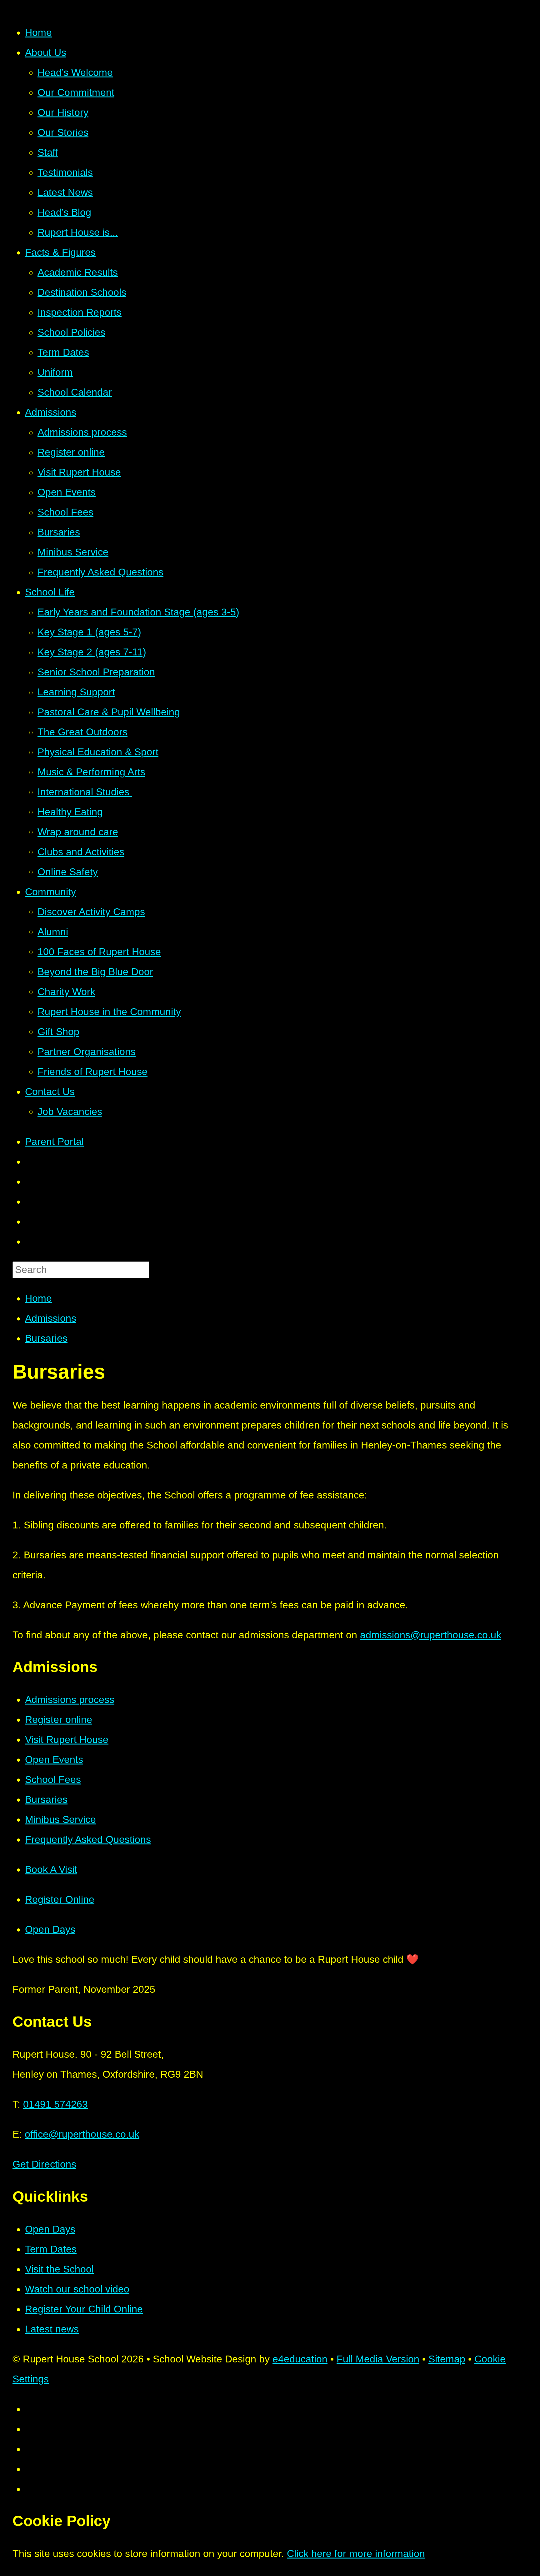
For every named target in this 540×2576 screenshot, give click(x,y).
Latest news (52, 2329)
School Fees (53, 1779)
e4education (300, 2359)
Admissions (51, 1318)
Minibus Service (60, 1819)
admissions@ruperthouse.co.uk (431, 1635)
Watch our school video (77, 2289)
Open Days (50, 2229)
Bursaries (46, 1338)
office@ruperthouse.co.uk (82, 2134)
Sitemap (447, 2359)
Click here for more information (356, 2554)
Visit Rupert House (67, 1740)
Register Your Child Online (84, 2309)
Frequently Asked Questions (88, 1839)
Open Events (54, 1759)
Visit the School (59, 2269)
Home (38, 1298)
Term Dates (51, 2249)
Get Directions (44, 2164)
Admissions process (70, 1700)
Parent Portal (54, 1142)
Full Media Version (378, 2359)
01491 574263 (55, 2104)
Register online (59, 1720)
